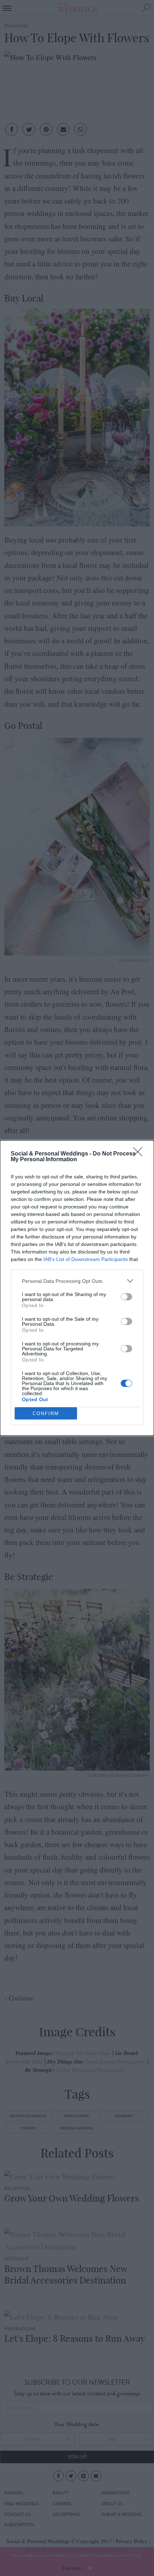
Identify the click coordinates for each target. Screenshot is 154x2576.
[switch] (126, 1297)
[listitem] (77, 1281)
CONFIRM (46, 1414)
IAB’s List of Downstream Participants (86, 1259)
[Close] (140, 1154)
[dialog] (77, 1288)
